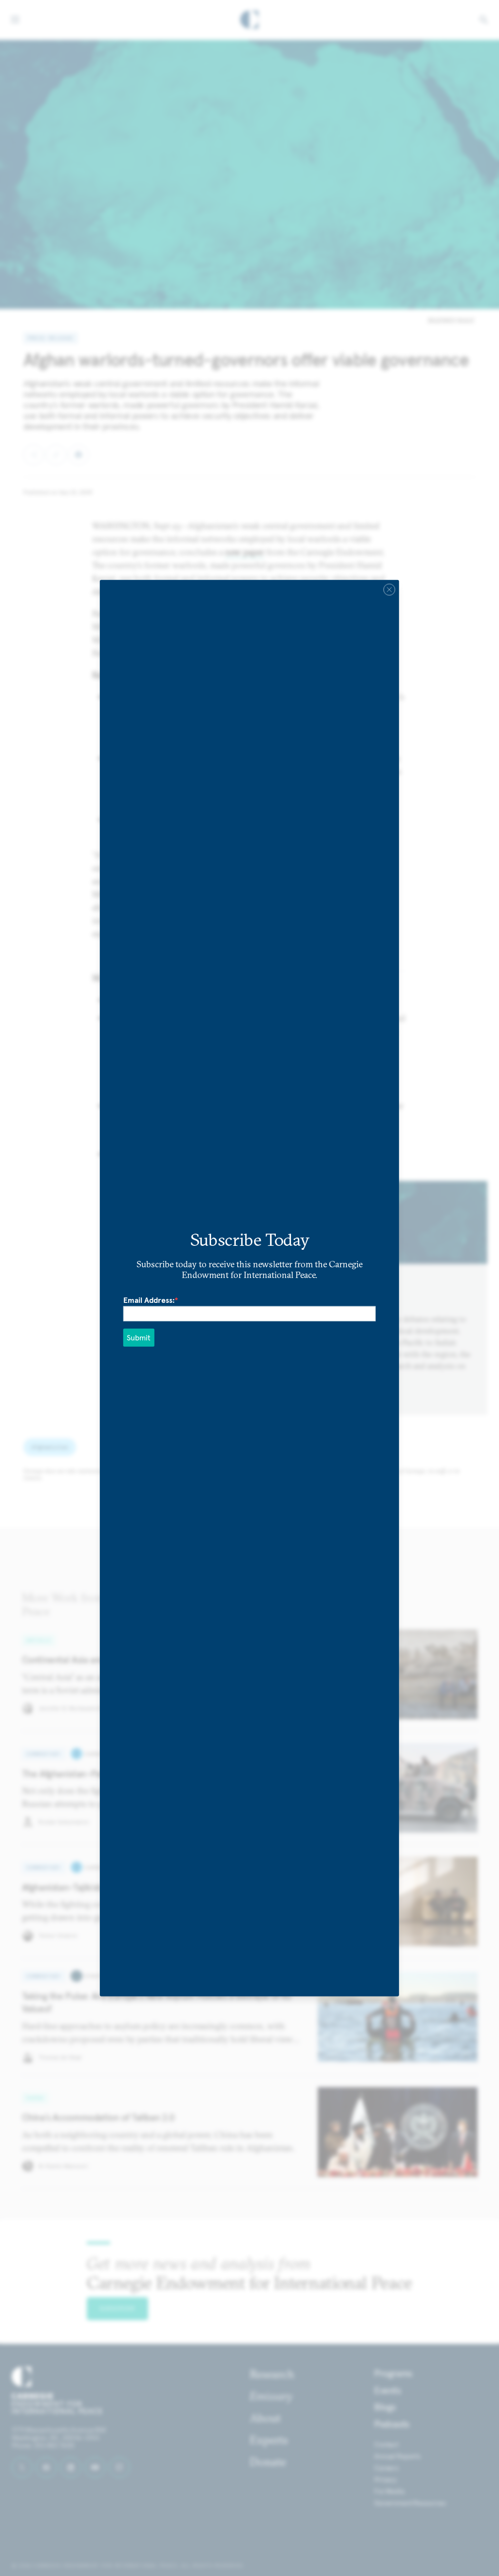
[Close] (389, 589)
